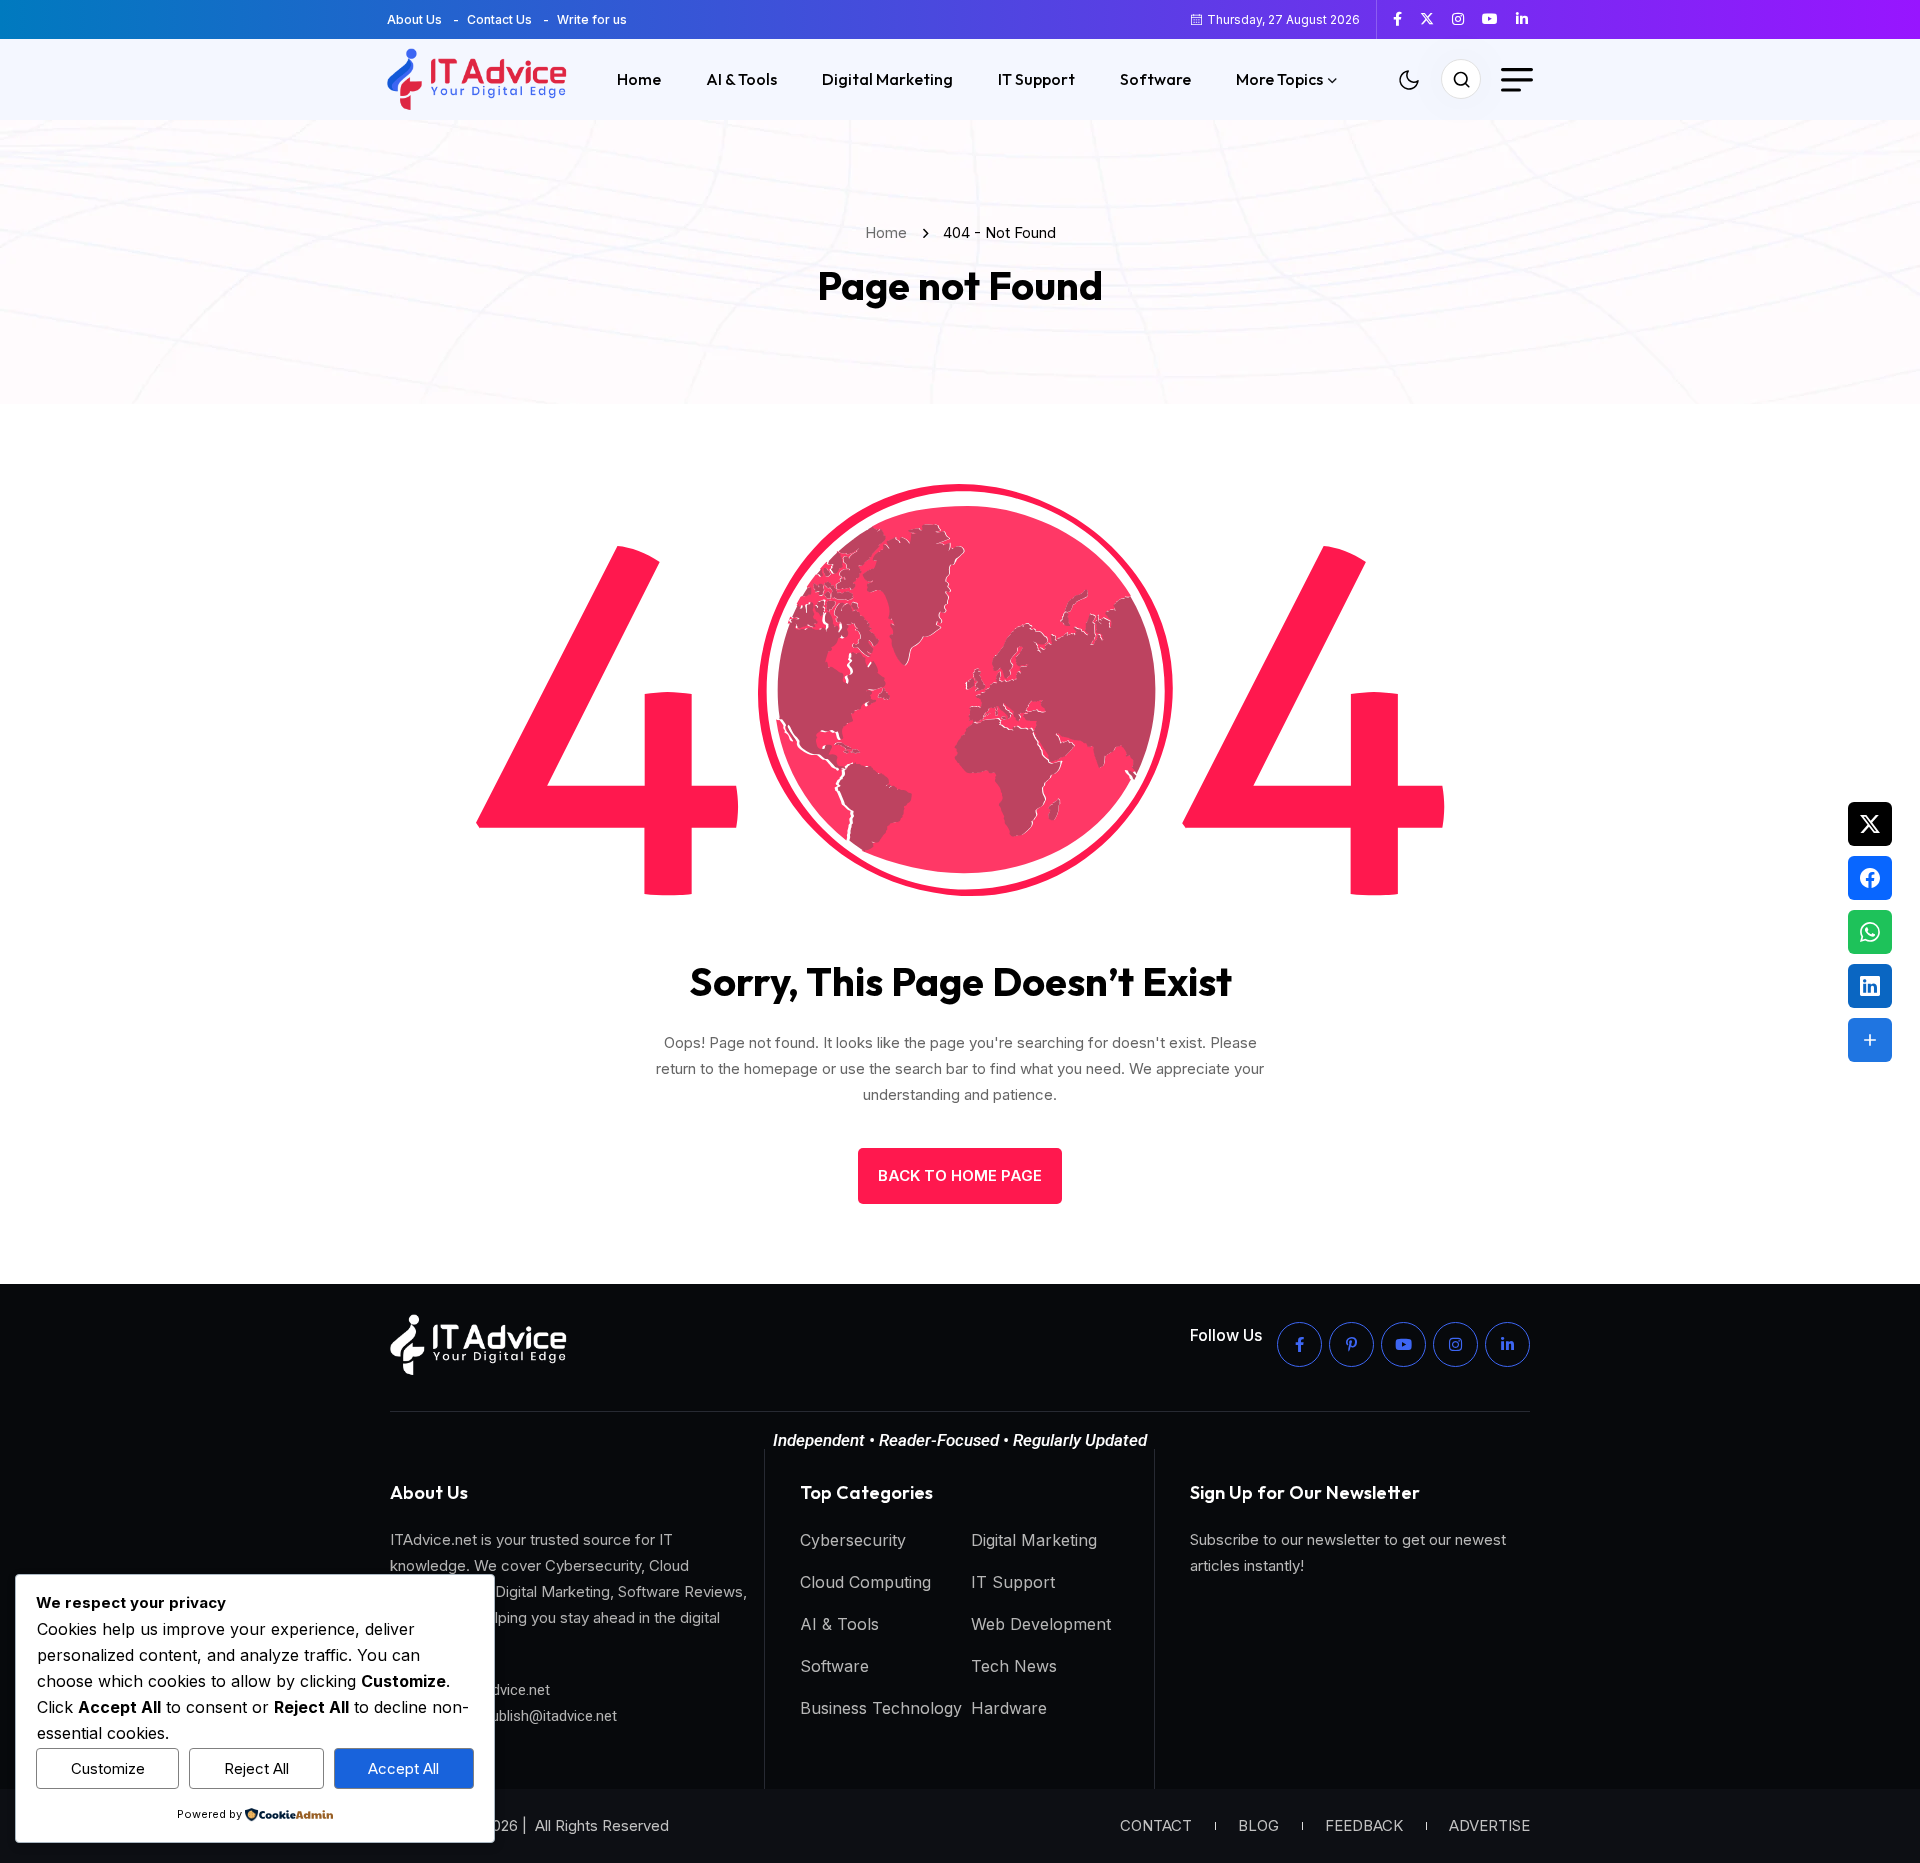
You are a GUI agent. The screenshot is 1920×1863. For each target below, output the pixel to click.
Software (1155, 79)
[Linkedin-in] (1507, 1344)
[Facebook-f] (1299, 1344)
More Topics (1279, 79)
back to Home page (960, 1175)
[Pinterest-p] (1351, 1344)
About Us (414, 19)
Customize (108, 1768)
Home (639, 79)
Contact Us (499, 19)
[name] (1405, 19)
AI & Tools (741, 79)
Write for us (592, 19)
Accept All (403, 1768)
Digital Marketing (887, 79)
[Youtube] (1403, 1344)
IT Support (1036, 79)
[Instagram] (1455, 1344)
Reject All (256, 1768)
